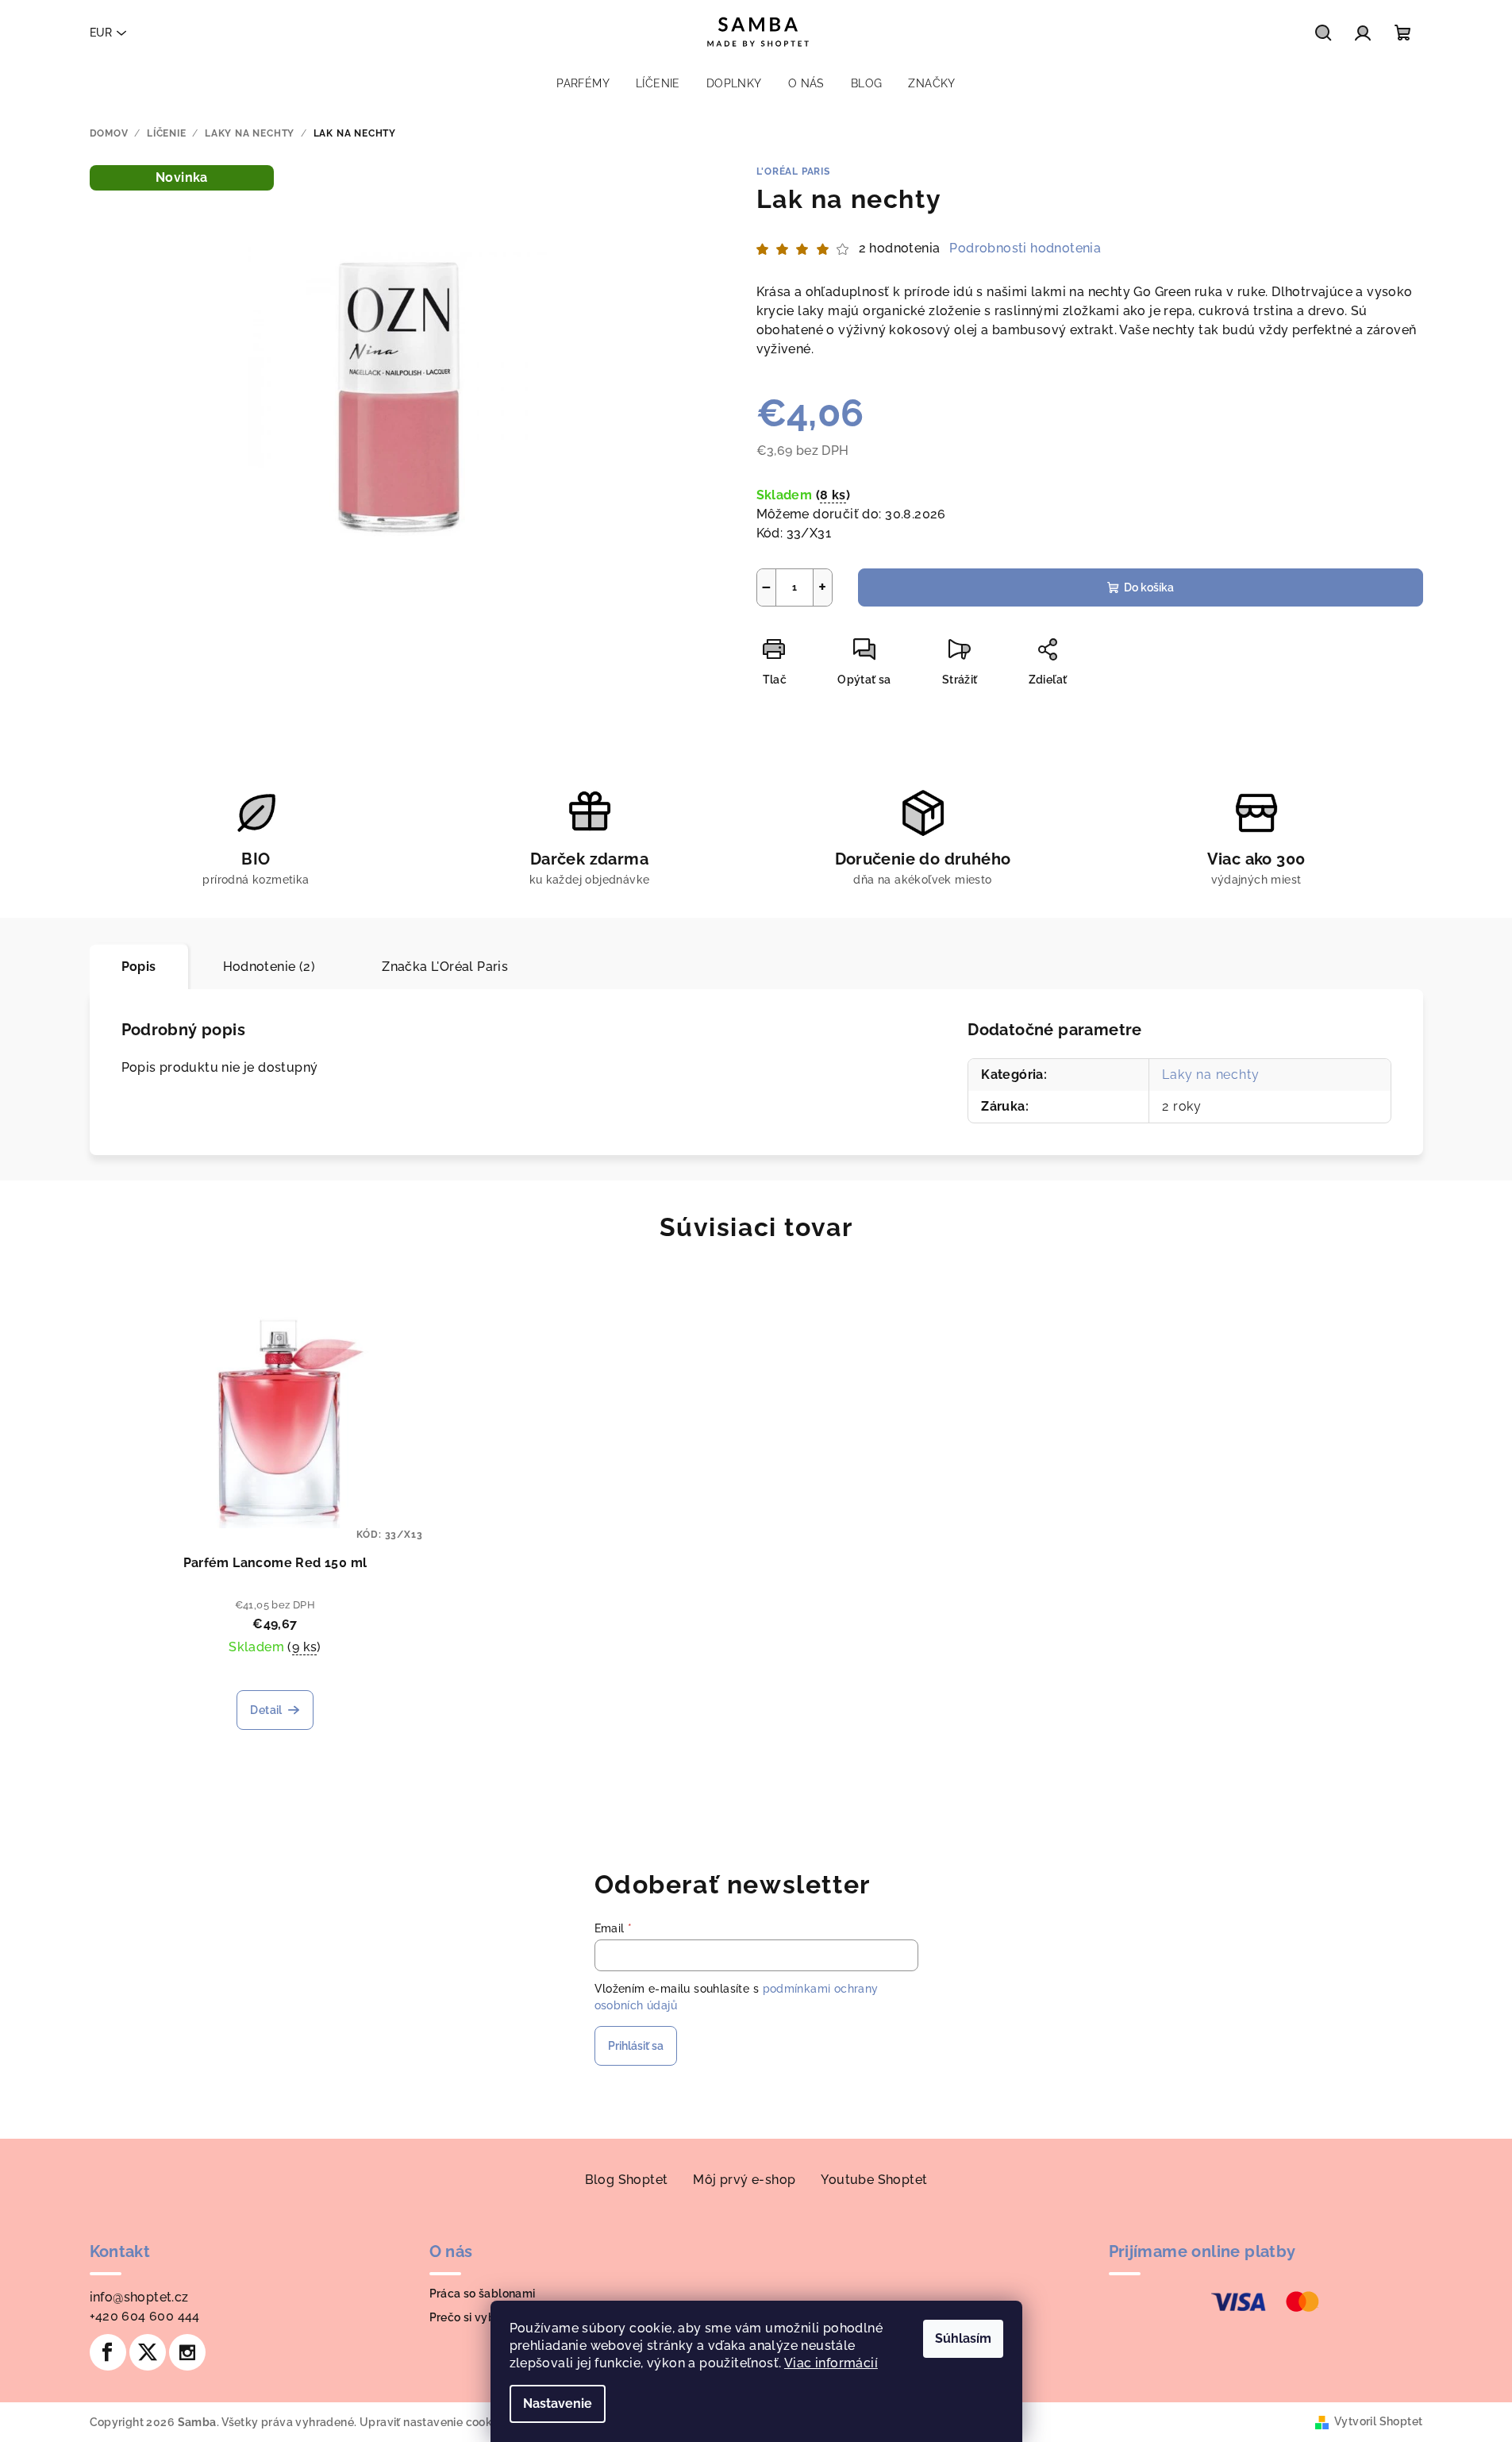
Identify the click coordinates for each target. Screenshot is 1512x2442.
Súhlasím (963, 2338)
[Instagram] (187, 2352)
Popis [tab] (139, 967)
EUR (101, 33)
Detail (266, 1710)
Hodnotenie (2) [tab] (269, 967)
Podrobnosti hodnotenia (1025, 248)
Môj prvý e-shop (744, 2180)
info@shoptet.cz (139, 2297)
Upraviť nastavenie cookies (433, 2422)
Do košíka (1149, 587)
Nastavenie (558, 2403)
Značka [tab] (445, 967)
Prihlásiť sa (636, 2046)
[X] (148, 2352)
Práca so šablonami (483, 2294)
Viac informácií (831, 2363)
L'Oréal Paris (793, 171)
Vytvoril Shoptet (1378, 2421)
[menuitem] (583, 83)
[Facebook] (108, 2352)
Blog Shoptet (627, 2180)
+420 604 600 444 (145, 2316)
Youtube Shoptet (874, 2180)
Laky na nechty (1210, 1075)
